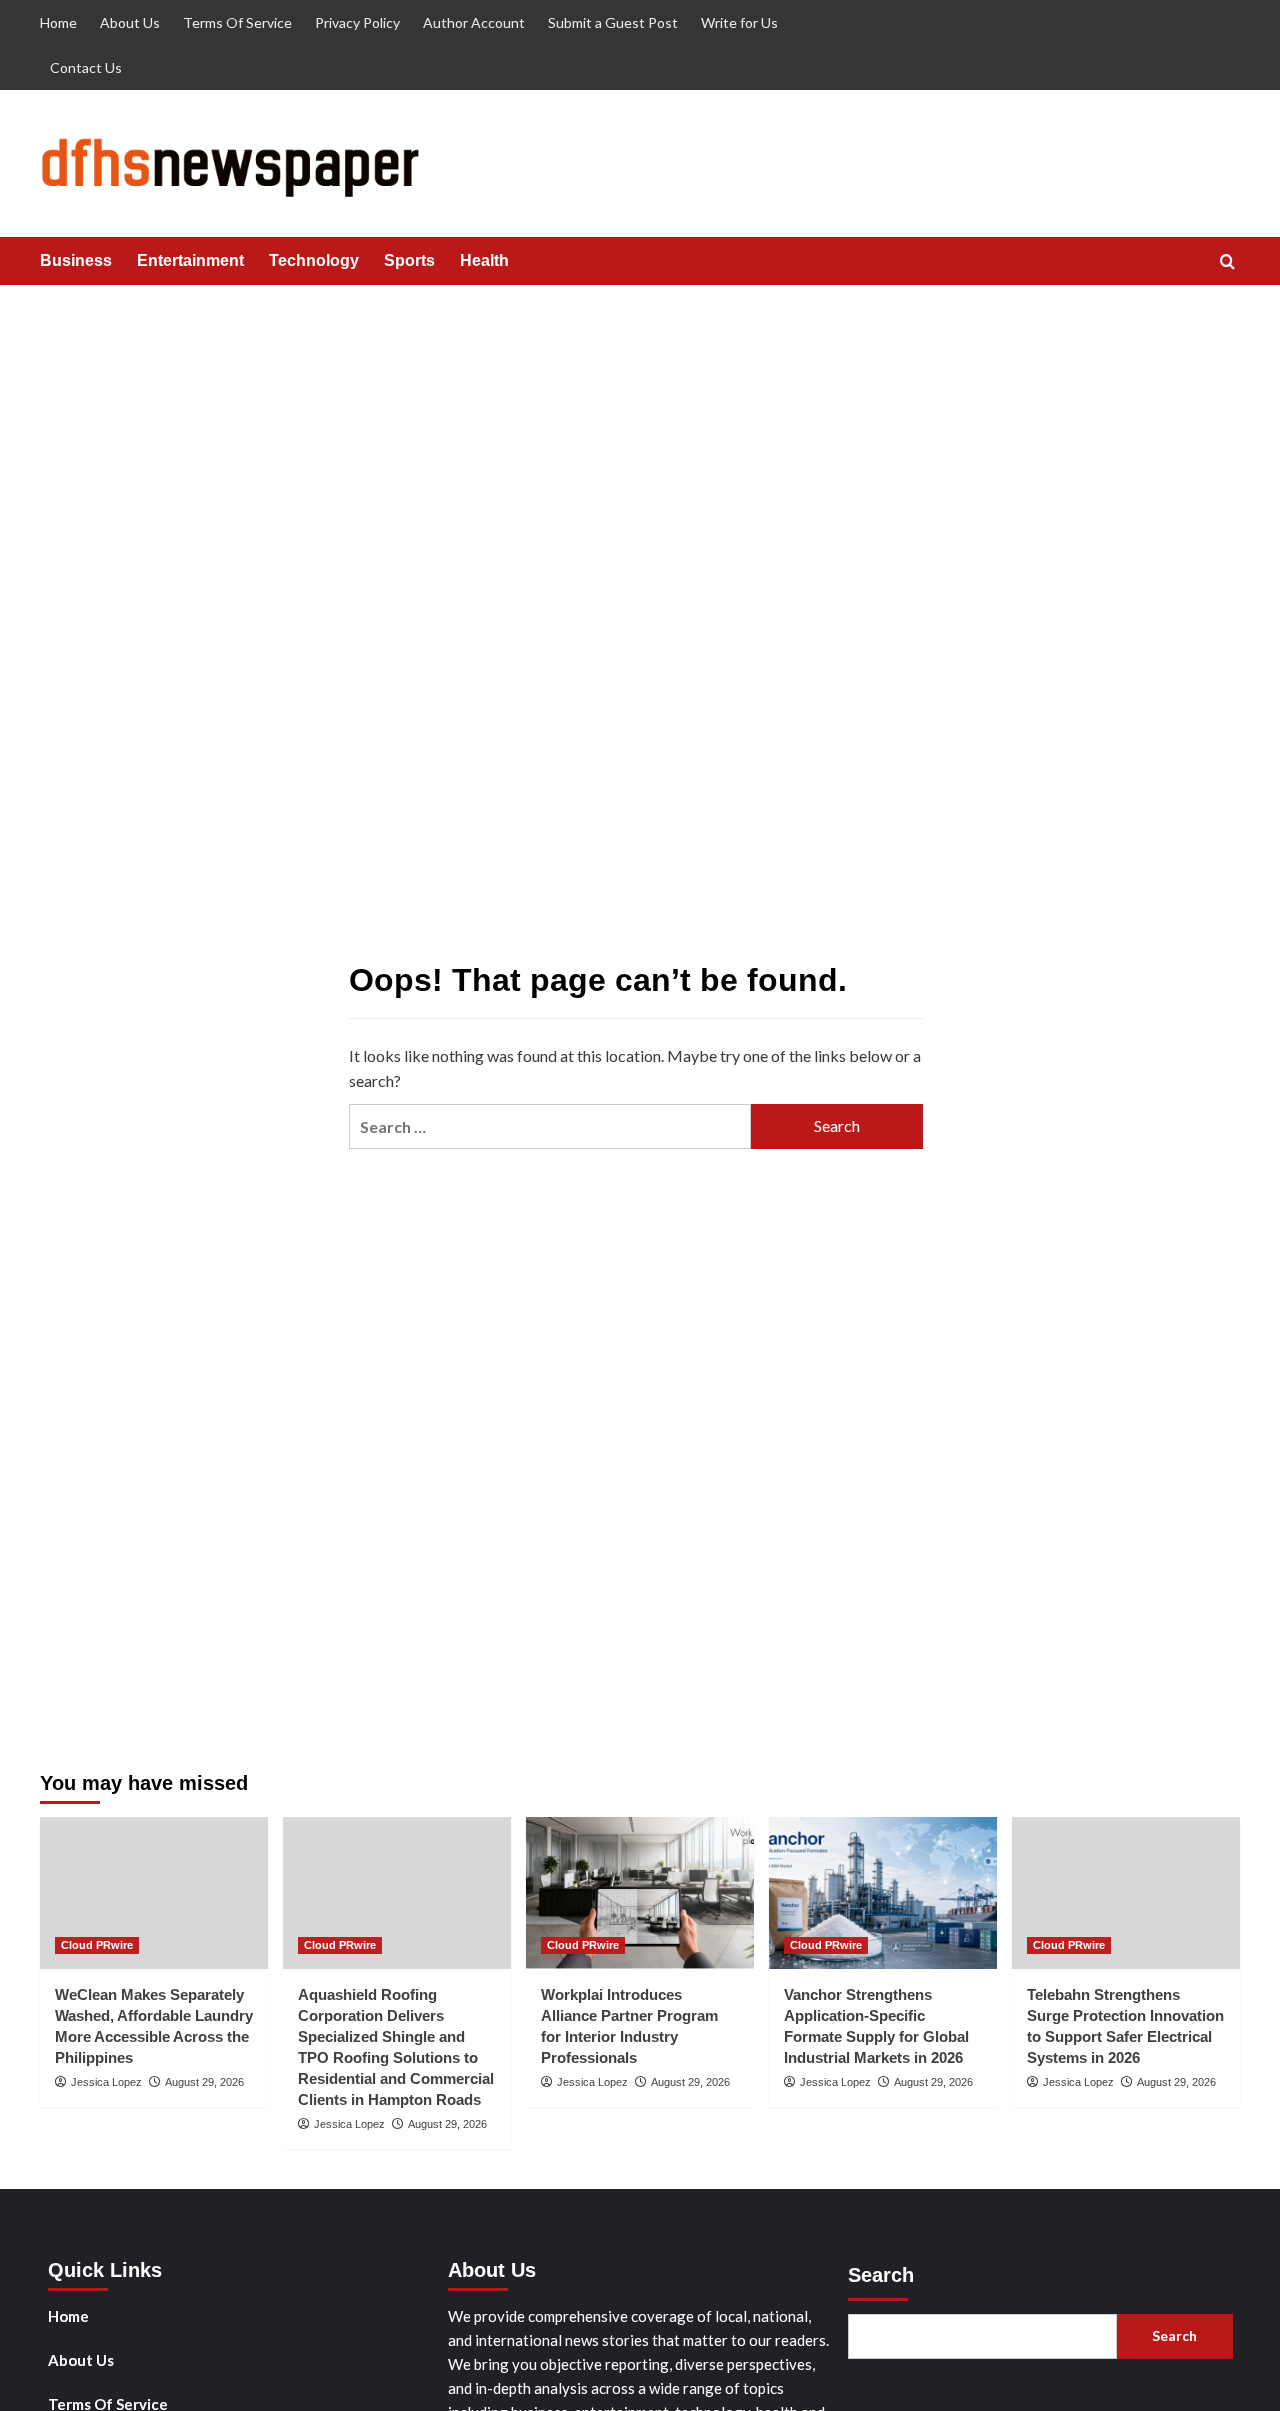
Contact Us (86, 67)
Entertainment (190, 260)
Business (76, 260)
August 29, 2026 (204, 2082)
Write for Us (739, 22)
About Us (130, 22)
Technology (314, 260)
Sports (409, 260)
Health (484, 260)
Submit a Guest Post (613, 22)
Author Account (474, 22)
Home (58, 22)
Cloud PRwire (97, 1945)
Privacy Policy (357, 22)
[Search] (1227, 262)
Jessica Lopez (106, 2082)
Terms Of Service (237, 22)
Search (881, 2275)
